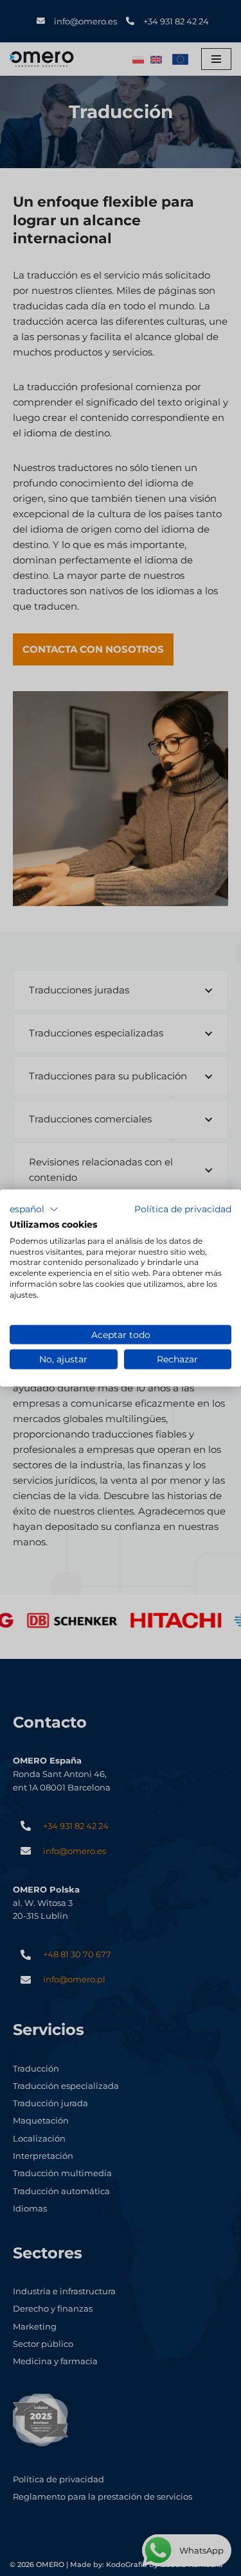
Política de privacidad (183, 1209)
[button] (34, 1210)
